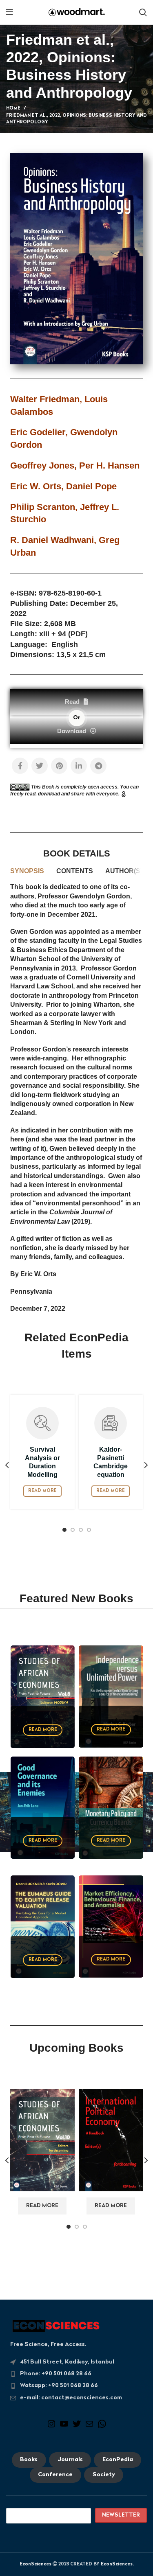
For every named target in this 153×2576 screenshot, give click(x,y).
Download (72, 731)
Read (72, 702)
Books (29, 2460)
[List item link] (76, 2374)
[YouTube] (64, 2427)
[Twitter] (77, 2427)
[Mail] (89, 2427)
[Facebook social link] (20, 766)
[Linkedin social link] (79, 766)
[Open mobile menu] (10, 12)
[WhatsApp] (102, 2427)
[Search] (143, 12)
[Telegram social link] (98, 766)
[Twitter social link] (40, 766)
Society (104, 2475)
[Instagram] (51, 2427)
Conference (55, 2475)
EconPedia (118, 2460)
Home (13, 108)
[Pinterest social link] (59, 766)
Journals (70, 2460)
